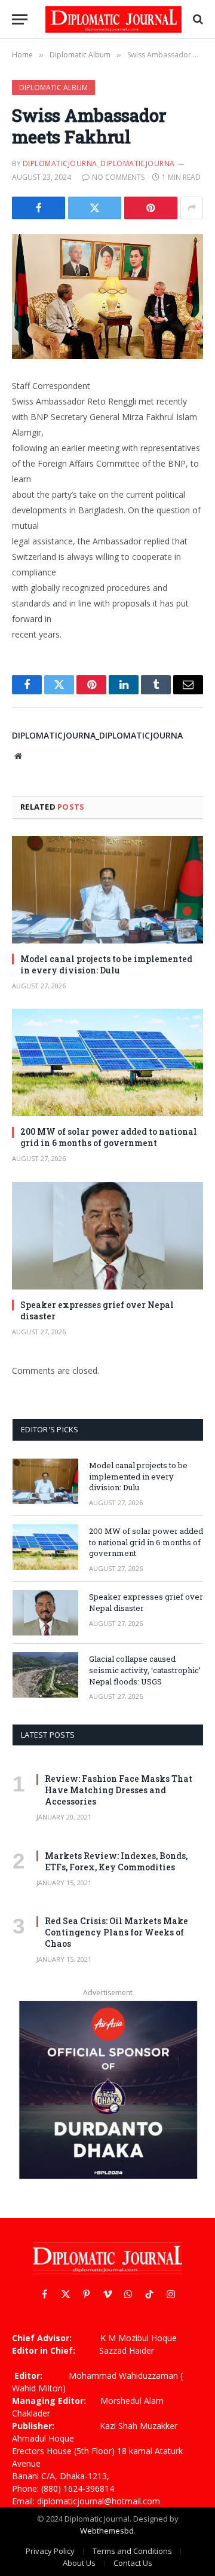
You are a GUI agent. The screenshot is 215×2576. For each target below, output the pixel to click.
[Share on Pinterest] (151, 208)
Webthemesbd (107, 2531)
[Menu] (20, 19)
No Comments (118, 177)
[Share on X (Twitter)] (95, 208)
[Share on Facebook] (39, 208)
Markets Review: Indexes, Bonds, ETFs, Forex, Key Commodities (116, 1861)
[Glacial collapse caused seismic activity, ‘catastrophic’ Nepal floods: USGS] (45, 1675)
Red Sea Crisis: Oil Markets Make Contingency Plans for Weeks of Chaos (116, 1932)
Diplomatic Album (53, 88)
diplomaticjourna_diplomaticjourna (99, 163)
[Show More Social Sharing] (192, 208)
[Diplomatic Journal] (113, 19)
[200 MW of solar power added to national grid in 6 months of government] (107, 1062)
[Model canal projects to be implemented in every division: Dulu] (107, 890)
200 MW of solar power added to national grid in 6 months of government (109, 1137)
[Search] (197, 19)
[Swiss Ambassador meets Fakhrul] (107, 297)
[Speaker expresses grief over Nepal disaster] (107, 1236)
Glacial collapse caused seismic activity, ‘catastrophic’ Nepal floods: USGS (145, 1670)
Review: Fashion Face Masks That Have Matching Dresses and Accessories (119, 1790)
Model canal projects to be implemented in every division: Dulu (106, 964)
